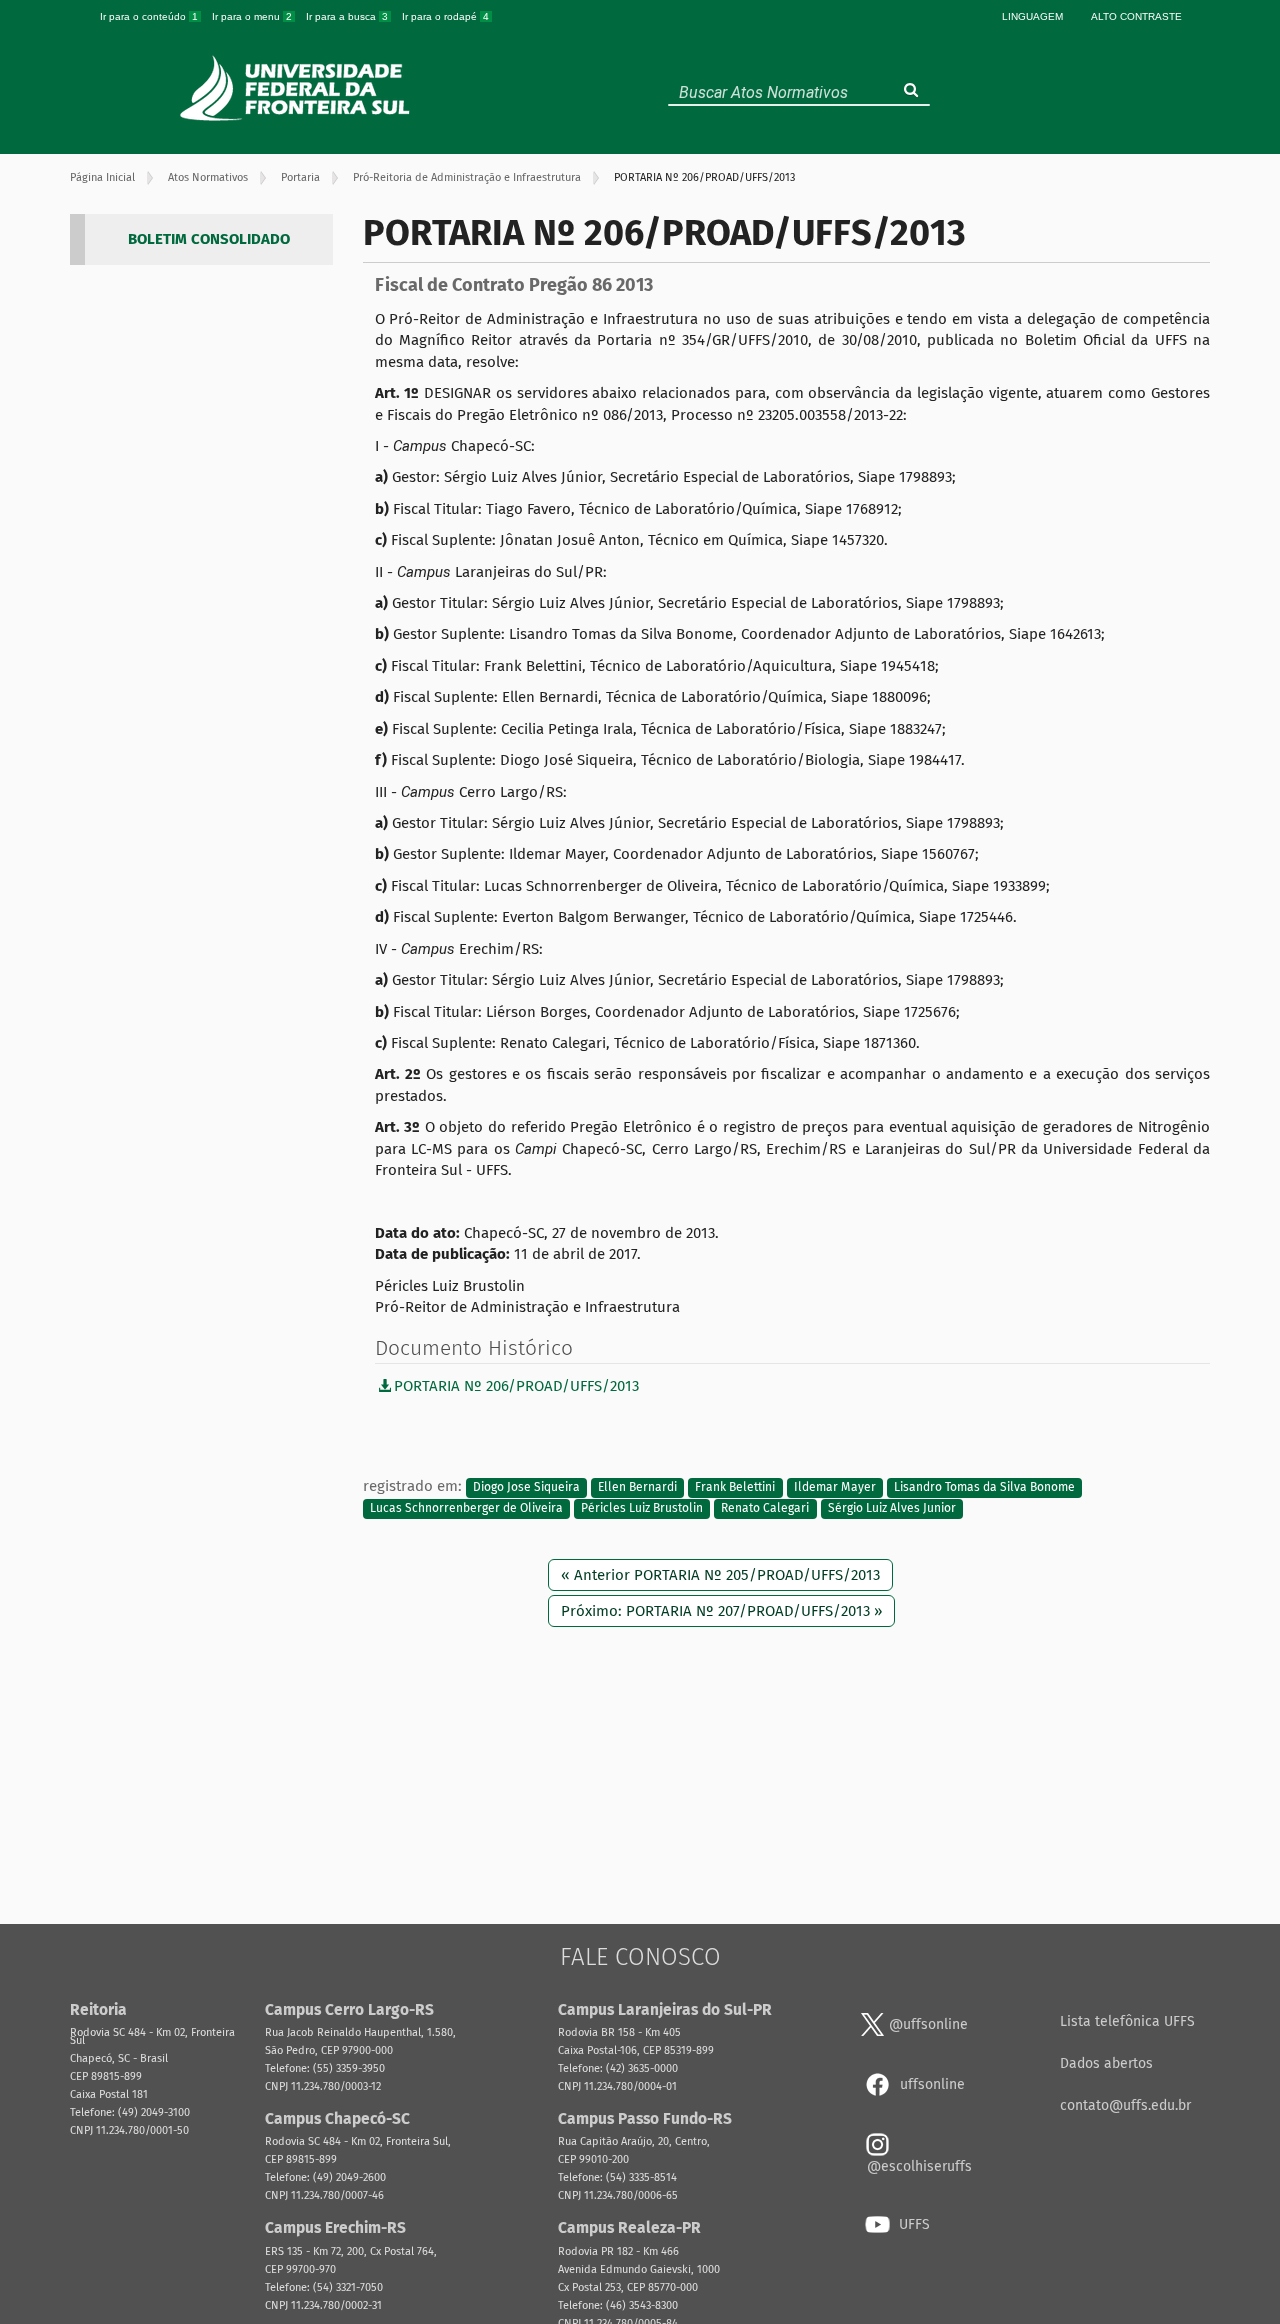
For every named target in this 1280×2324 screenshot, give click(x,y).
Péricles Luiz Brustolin (642, 1509)
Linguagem (1032, 16)
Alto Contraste (1136, 16)
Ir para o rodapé (445, 16)
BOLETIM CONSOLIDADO (209, 239)
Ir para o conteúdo (149, 16)
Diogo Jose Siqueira (526, 1487)
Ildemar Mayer (835, 1487)
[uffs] (297, 88)
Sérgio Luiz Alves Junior (892, 1509)
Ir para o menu (252, 16)
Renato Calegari (765, 1509)
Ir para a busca (347, 16)
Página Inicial (102, 177)
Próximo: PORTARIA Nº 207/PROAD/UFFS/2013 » (721, 1611)
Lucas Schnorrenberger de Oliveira (466, 1509)
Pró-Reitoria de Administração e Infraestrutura (467, 177)
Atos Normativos (208, 177)
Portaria (300, 177)
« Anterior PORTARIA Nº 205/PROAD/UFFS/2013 (720, 1575)
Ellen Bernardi (637, 1487)
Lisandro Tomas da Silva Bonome (984, 1487)
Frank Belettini (735, 1487)
